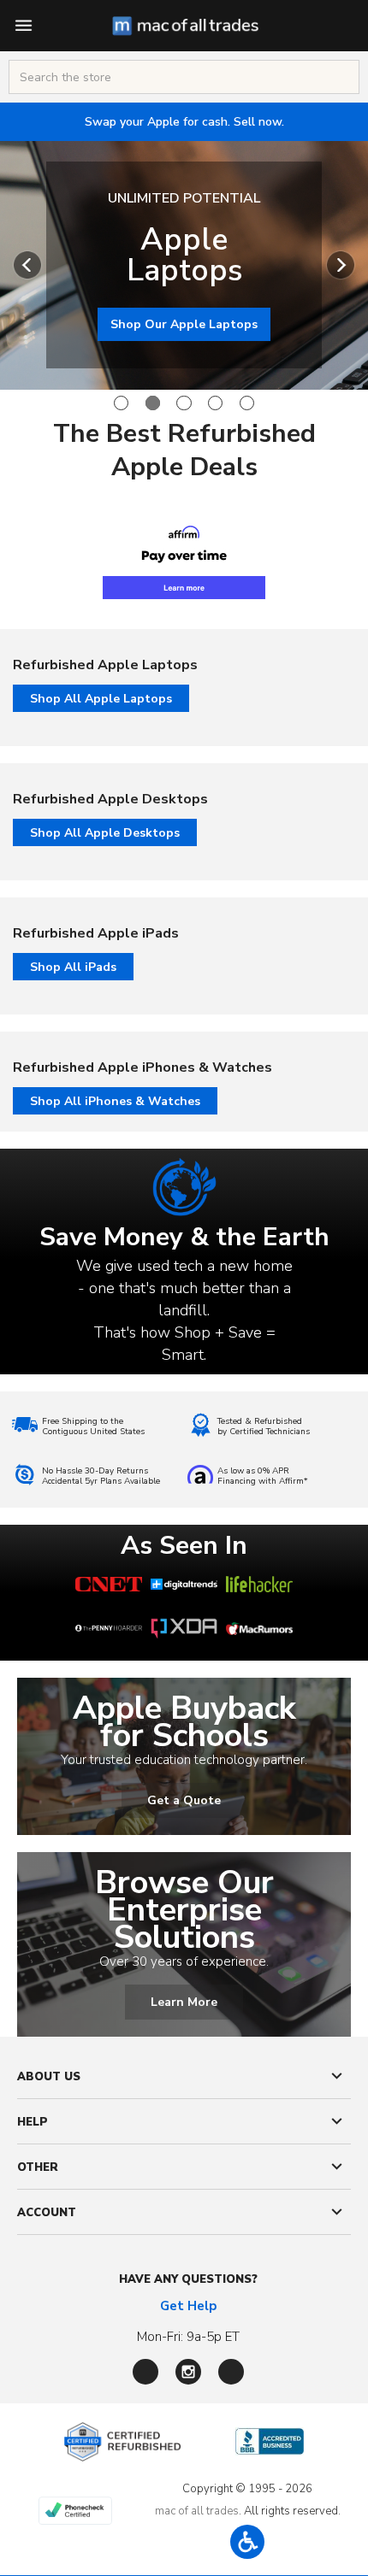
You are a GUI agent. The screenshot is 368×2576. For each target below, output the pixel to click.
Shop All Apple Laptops (101, 699)
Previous (27, 265)
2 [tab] (153, 403)
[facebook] (145, 2372)
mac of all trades (197, 2511)
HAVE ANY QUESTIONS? (188, 2279)
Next (341, 265)
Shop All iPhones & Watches (115, 1101)
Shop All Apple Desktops (105, 833)
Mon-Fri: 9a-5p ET (188, 2337)
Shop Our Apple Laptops (184, 324)
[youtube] (231, 2372)
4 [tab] (215, 403)
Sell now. (184, 122)
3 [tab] (184, 403)
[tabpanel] (184, 265)
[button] (247, 2542)
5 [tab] (247, 403)
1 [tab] (121, 403)
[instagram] (188, 2372)
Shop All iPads (73, 967)
